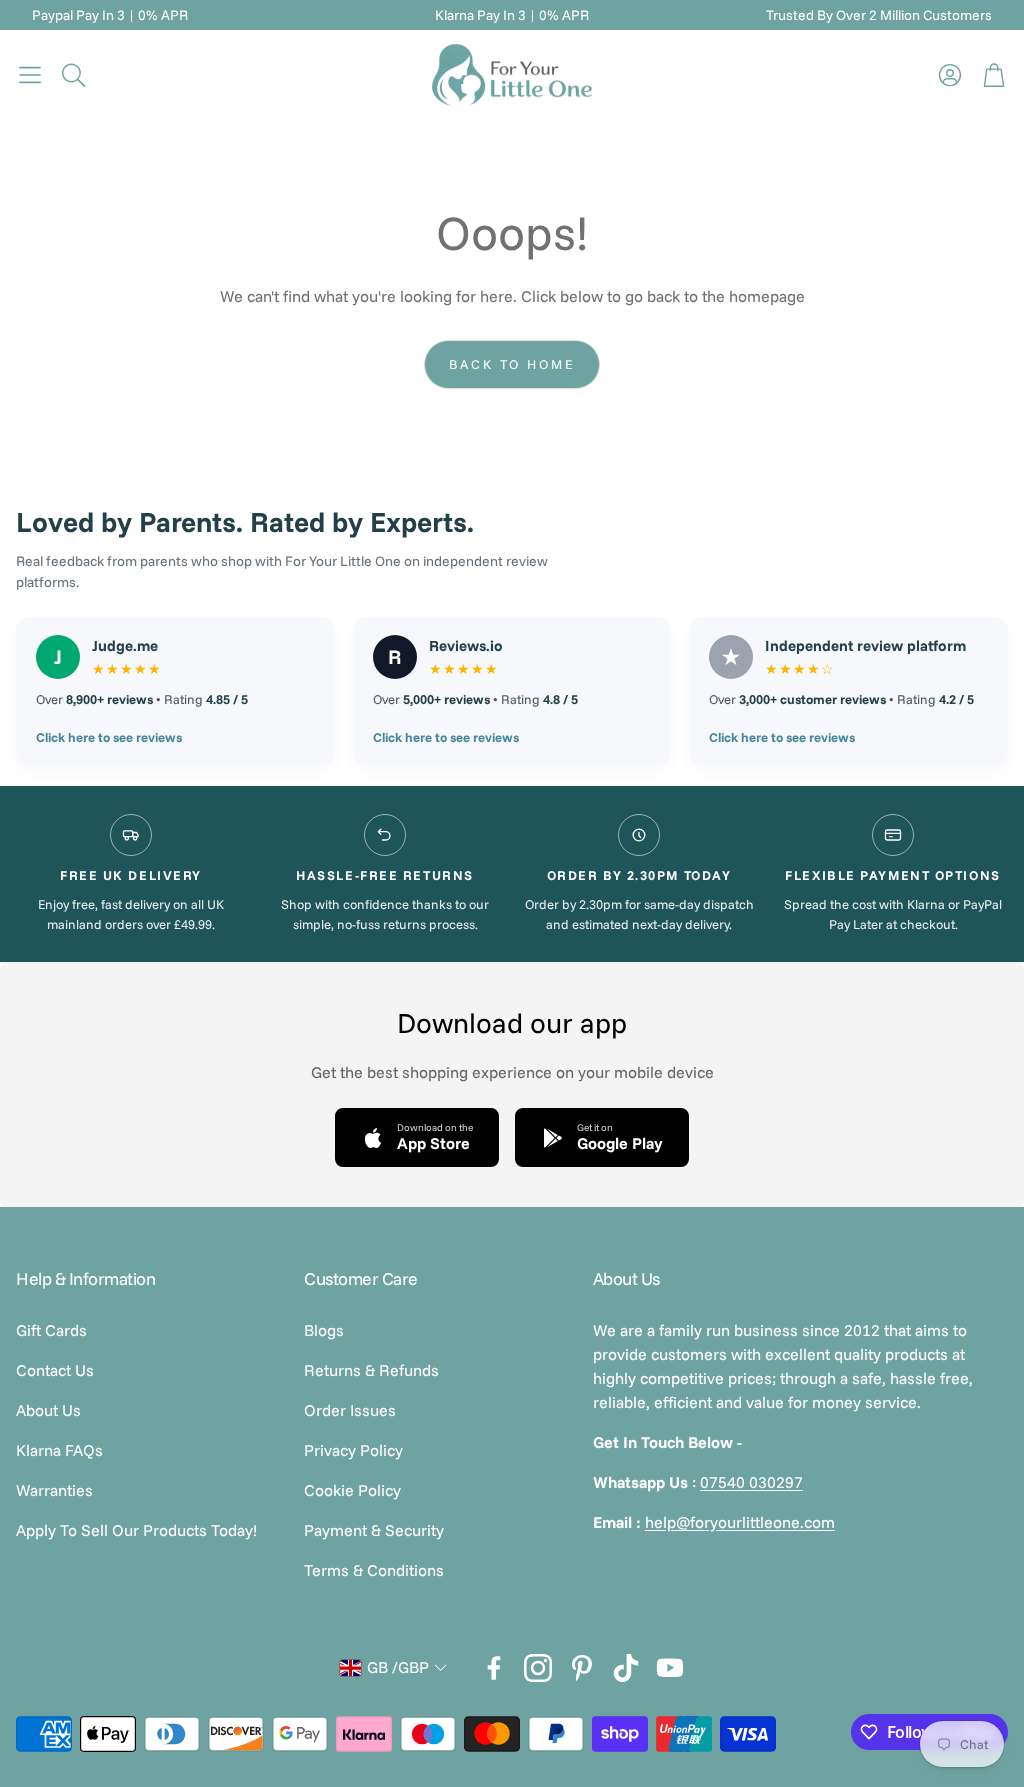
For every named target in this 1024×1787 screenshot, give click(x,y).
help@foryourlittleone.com (740, 1522)
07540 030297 (751, 1482)
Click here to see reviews (109, 737)
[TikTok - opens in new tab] (626, 1668)
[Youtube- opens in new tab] (670, 1668)
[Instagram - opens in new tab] (538, 1668)
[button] (30, 75)
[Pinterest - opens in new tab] (582, 1668)
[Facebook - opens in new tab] (494, 1668)
